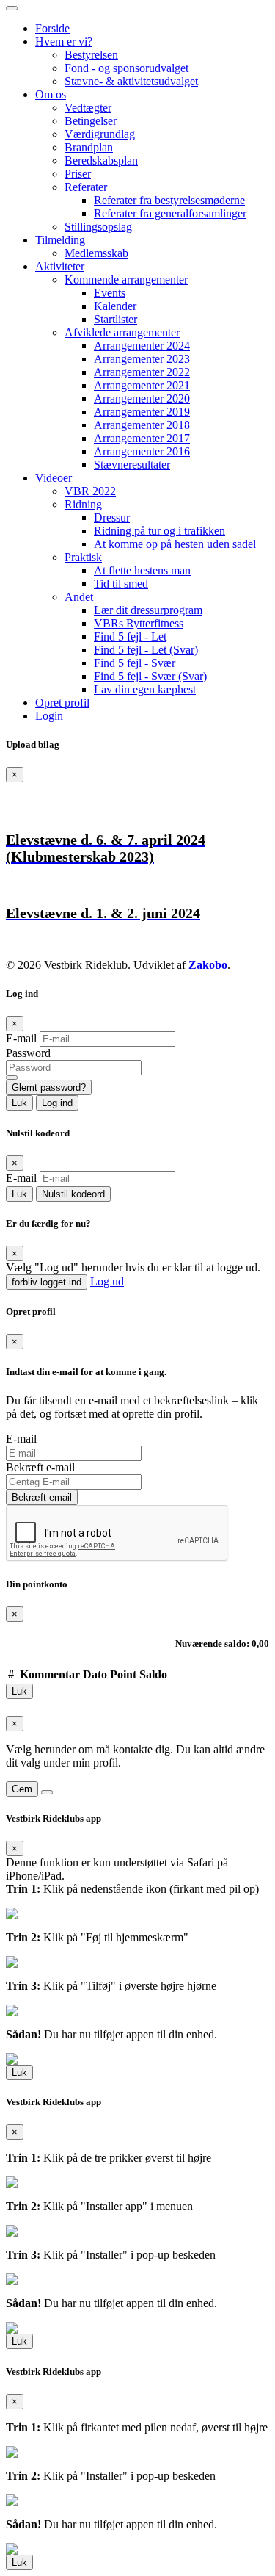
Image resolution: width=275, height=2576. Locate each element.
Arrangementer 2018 (142, 425)
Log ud (107, 1281)
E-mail (21, 1038)
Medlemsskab (96, 253)
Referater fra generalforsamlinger (170, 213)
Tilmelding (60, 240)
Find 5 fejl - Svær (135, 663)
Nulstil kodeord (73, 1194)
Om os (51, 94)
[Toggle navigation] (12, 8)
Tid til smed (121, 584)
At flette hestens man (142, 570)
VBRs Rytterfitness (139, 623)
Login (49, 716)
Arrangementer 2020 (142, 398)
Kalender (115, 306)
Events (110, 293)
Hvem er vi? (64, 42)
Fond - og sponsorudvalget (126, 68)
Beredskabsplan (101, 160)
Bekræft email (42, 1497)
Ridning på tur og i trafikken (159, 531)
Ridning (83, 504)
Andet (79, 597)
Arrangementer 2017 (142, 438)
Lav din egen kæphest (145, 689)
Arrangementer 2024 (142, 346)
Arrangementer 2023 (142, 359)
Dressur (112, 517)
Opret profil (62, 703)
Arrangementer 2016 (142, 451)
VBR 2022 (90, 491)
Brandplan (89, 147)
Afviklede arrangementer (122, 332)
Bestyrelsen (91, 55)
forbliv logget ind (47, 1282)
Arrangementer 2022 (142, 372)
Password (28, 1053)
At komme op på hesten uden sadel (175, 544)
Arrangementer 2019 (142, 412)
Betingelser (91, 121)
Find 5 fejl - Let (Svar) (146, 650)
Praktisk (83, 557)
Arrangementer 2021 (142, 385)
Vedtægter (88, 108)
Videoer (54, 478)
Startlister (115, 319)
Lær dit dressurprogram (148, 610)
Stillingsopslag (98, 227)
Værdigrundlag (100, 134)
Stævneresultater (132, 465)
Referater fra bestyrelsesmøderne (169, 200)
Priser (78, 174)
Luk (19, 1103)
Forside (52, 28)
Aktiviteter (60, 266)
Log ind (57, 1103)
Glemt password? (49, 1087)
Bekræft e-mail (40, 1467)
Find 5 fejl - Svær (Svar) (150, 676)
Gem (22, 1789)
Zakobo (208, 965)
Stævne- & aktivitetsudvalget (131, 81)
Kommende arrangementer (126, 279)
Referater (86, 187)
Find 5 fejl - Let (130, 636)
